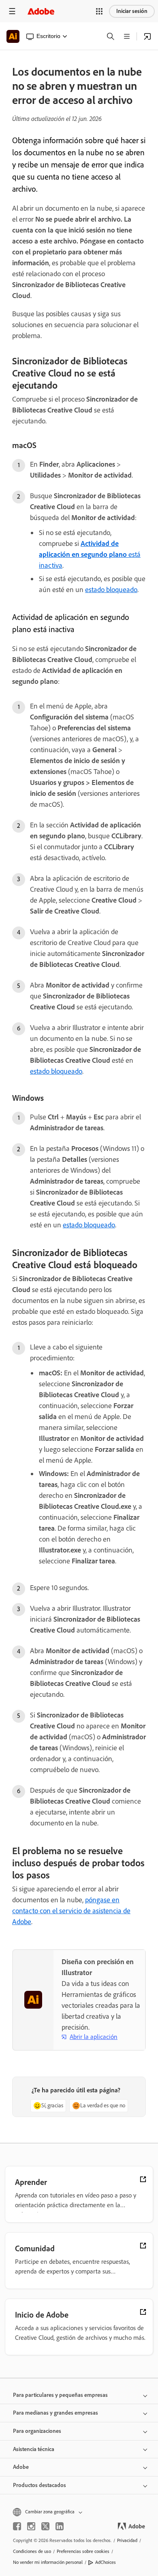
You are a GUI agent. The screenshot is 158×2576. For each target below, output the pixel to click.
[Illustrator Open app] (147, 36)
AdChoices (106, 2562)
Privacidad (127, 2540)
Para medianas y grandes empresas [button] (56, 2413)
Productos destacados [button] (39, 2485)
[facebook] (17, 2526)
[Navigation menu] (12, 11)
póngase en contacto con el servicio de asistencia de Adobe (71, 1911)
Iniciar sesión (132, 11)
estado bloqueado (111, 590)
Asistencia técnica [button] (34, 2449)
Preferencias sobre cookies (83, 2551)
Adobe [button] (21, 2467)
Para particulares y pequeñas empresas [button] (60, 2395)
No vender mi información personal (48, 2562)
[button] (99, 11)
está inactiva (90, 554)
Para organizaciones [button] (37, 2431)
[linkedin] (60, 2526)
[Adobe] (41, 11)
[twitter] (45, 2526)
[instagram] (31, 2526)
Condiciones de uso (32, 2551)
